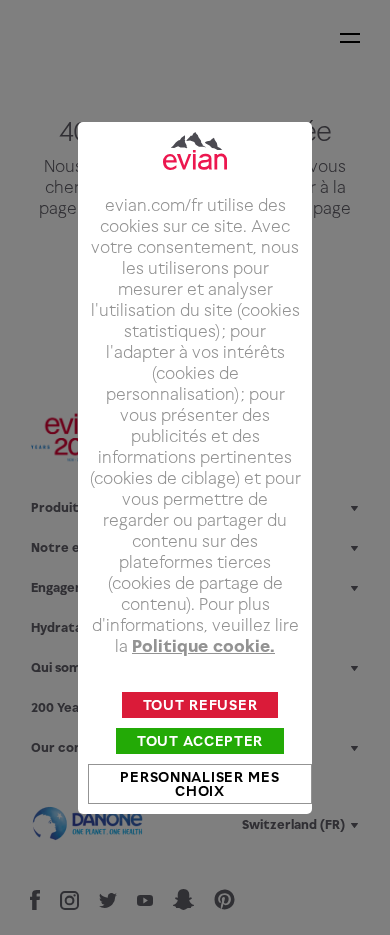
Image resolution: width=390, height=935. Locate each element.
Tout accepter (200, 740)
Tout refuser (200, 704)
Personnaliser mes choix (199, 783)
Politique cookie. (203, 646)
